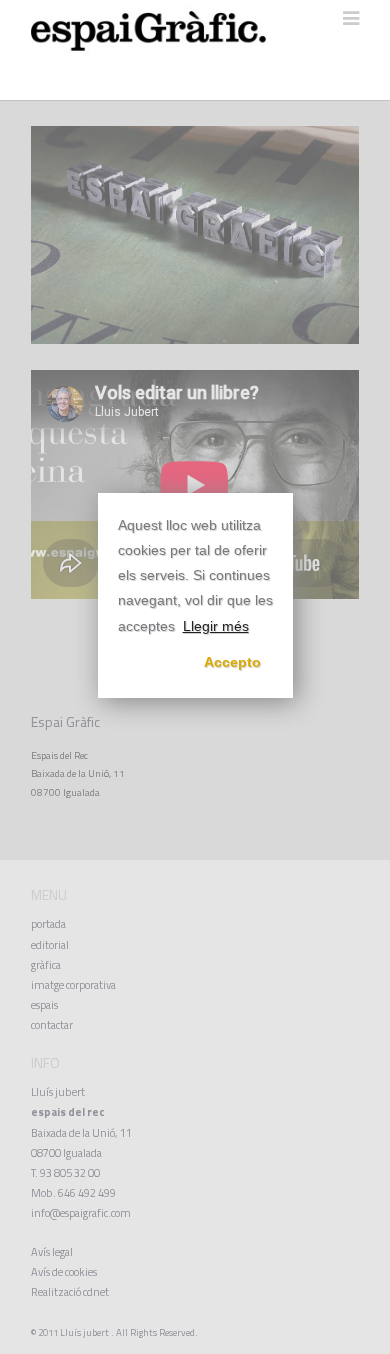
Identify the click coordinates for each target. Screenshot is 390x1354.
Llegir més (216, 626)
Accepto (232, 662)
